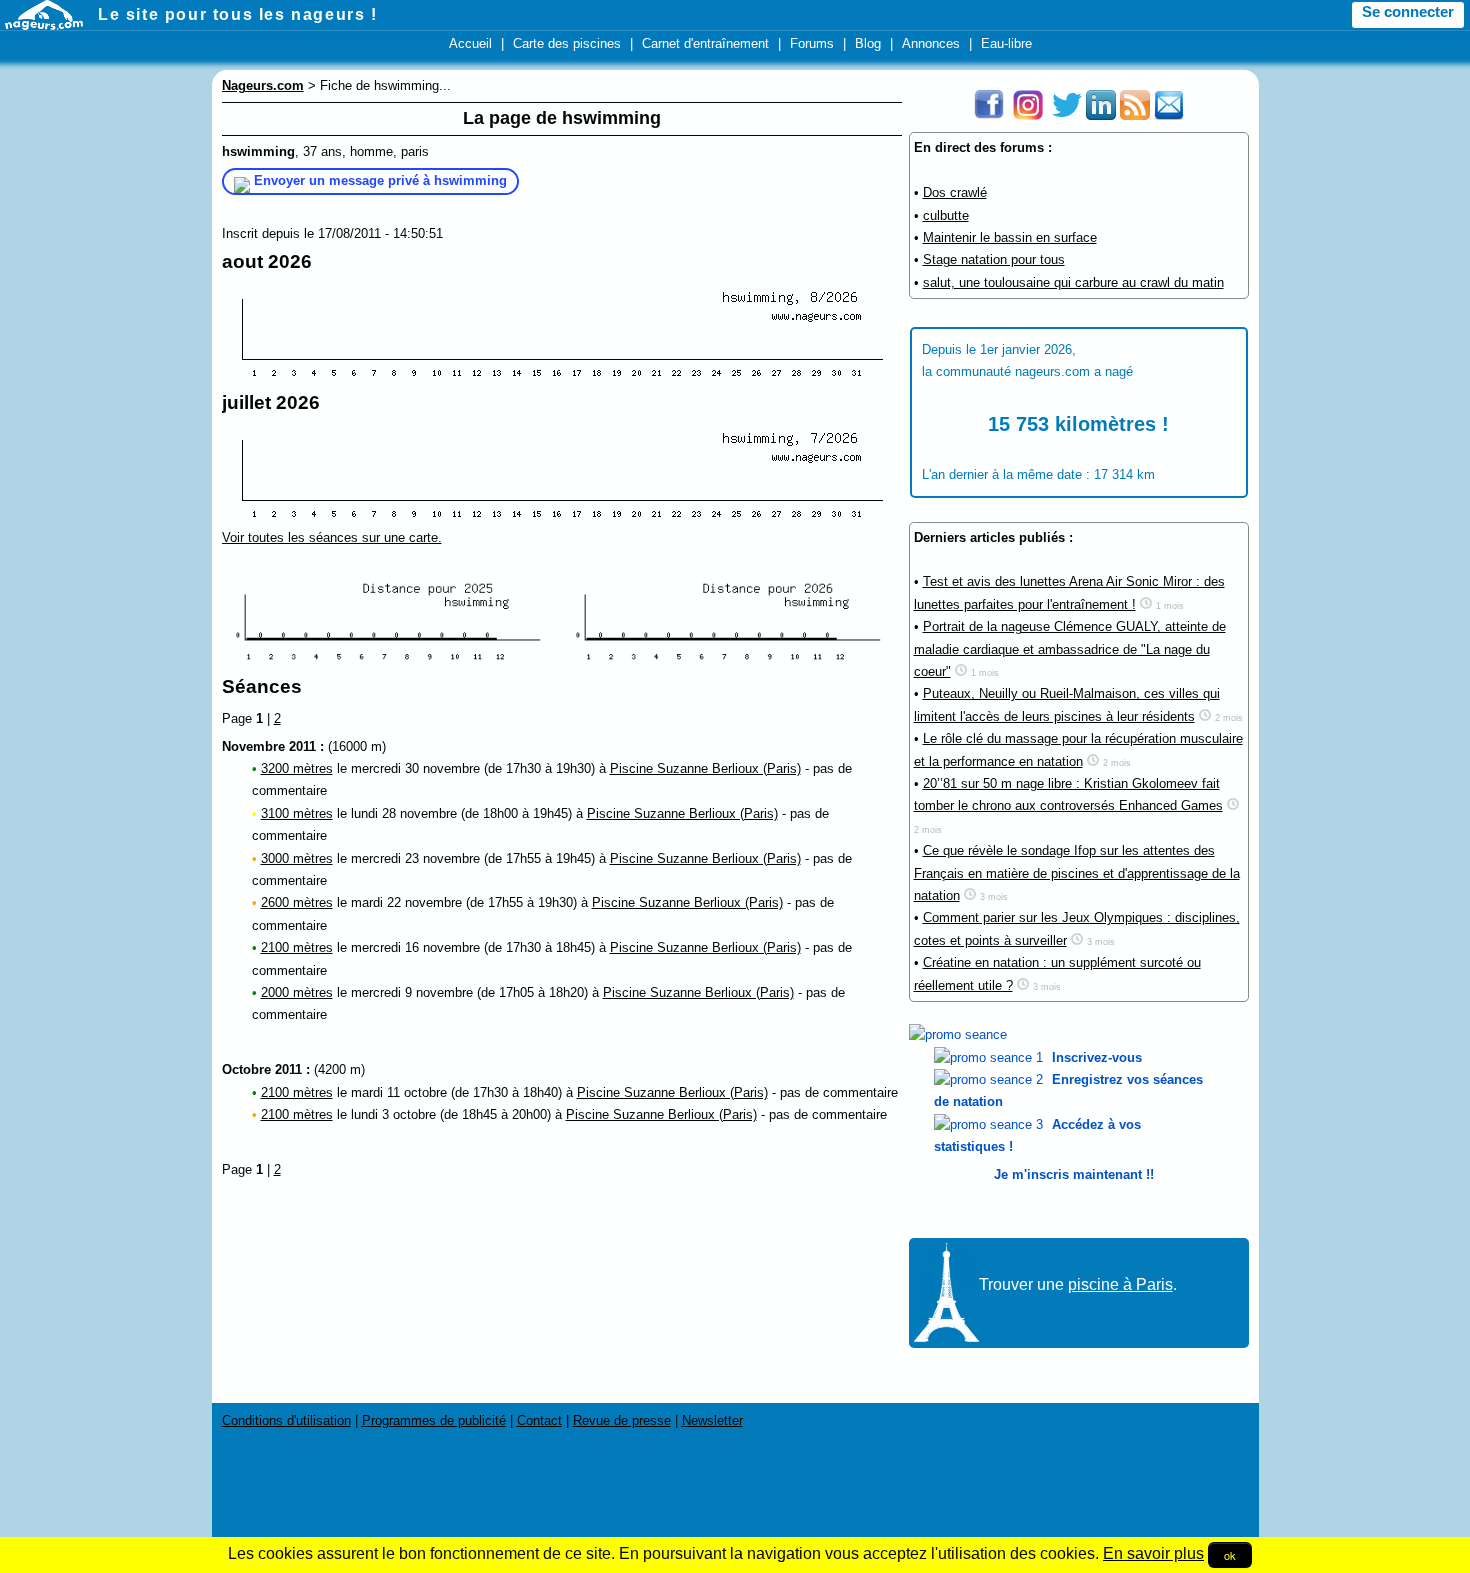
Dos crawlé (955, 192)
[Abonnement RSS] (1135, 115)
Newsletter (712, 1420)
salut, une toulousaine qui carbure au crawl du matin (1073, 282)
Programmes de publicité (434, 1420)
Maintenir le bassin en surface (1010, 237)
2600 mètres (297, 902)
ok (1230, 1555)
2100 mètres (297, 947)
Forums (812, 43)
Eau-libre (1006, 43)
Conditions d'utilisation (286, 1420)
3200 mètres (297, 768)
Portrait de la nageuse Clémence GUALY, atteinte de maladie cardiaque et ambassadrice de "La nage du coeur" (1070, 649)
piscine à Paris (1120, 1284)
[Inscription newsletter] (1169, 115)
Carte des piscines (567, 43)
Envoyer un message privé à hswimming (380, 180)
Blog (868, 43)
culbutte (946, 215)
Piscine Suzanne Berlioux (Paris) (705, 768)
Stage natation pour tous (994, 259)
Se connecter (1408, 12)
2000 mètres (297, 992)
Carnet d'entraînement (705, 43)
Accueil (470, 43)
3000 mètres (297, 858)
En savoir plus (1153, 1553)
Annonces (931, 43)
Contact (539, 1420)
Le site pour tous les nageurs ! (238, 14)
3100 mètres (297, 813)
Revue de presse (622, 1420)
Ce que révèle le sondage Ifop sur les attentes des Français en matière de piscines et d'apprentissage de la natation (1077, 873)
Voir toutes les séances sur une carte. (332, 537)
